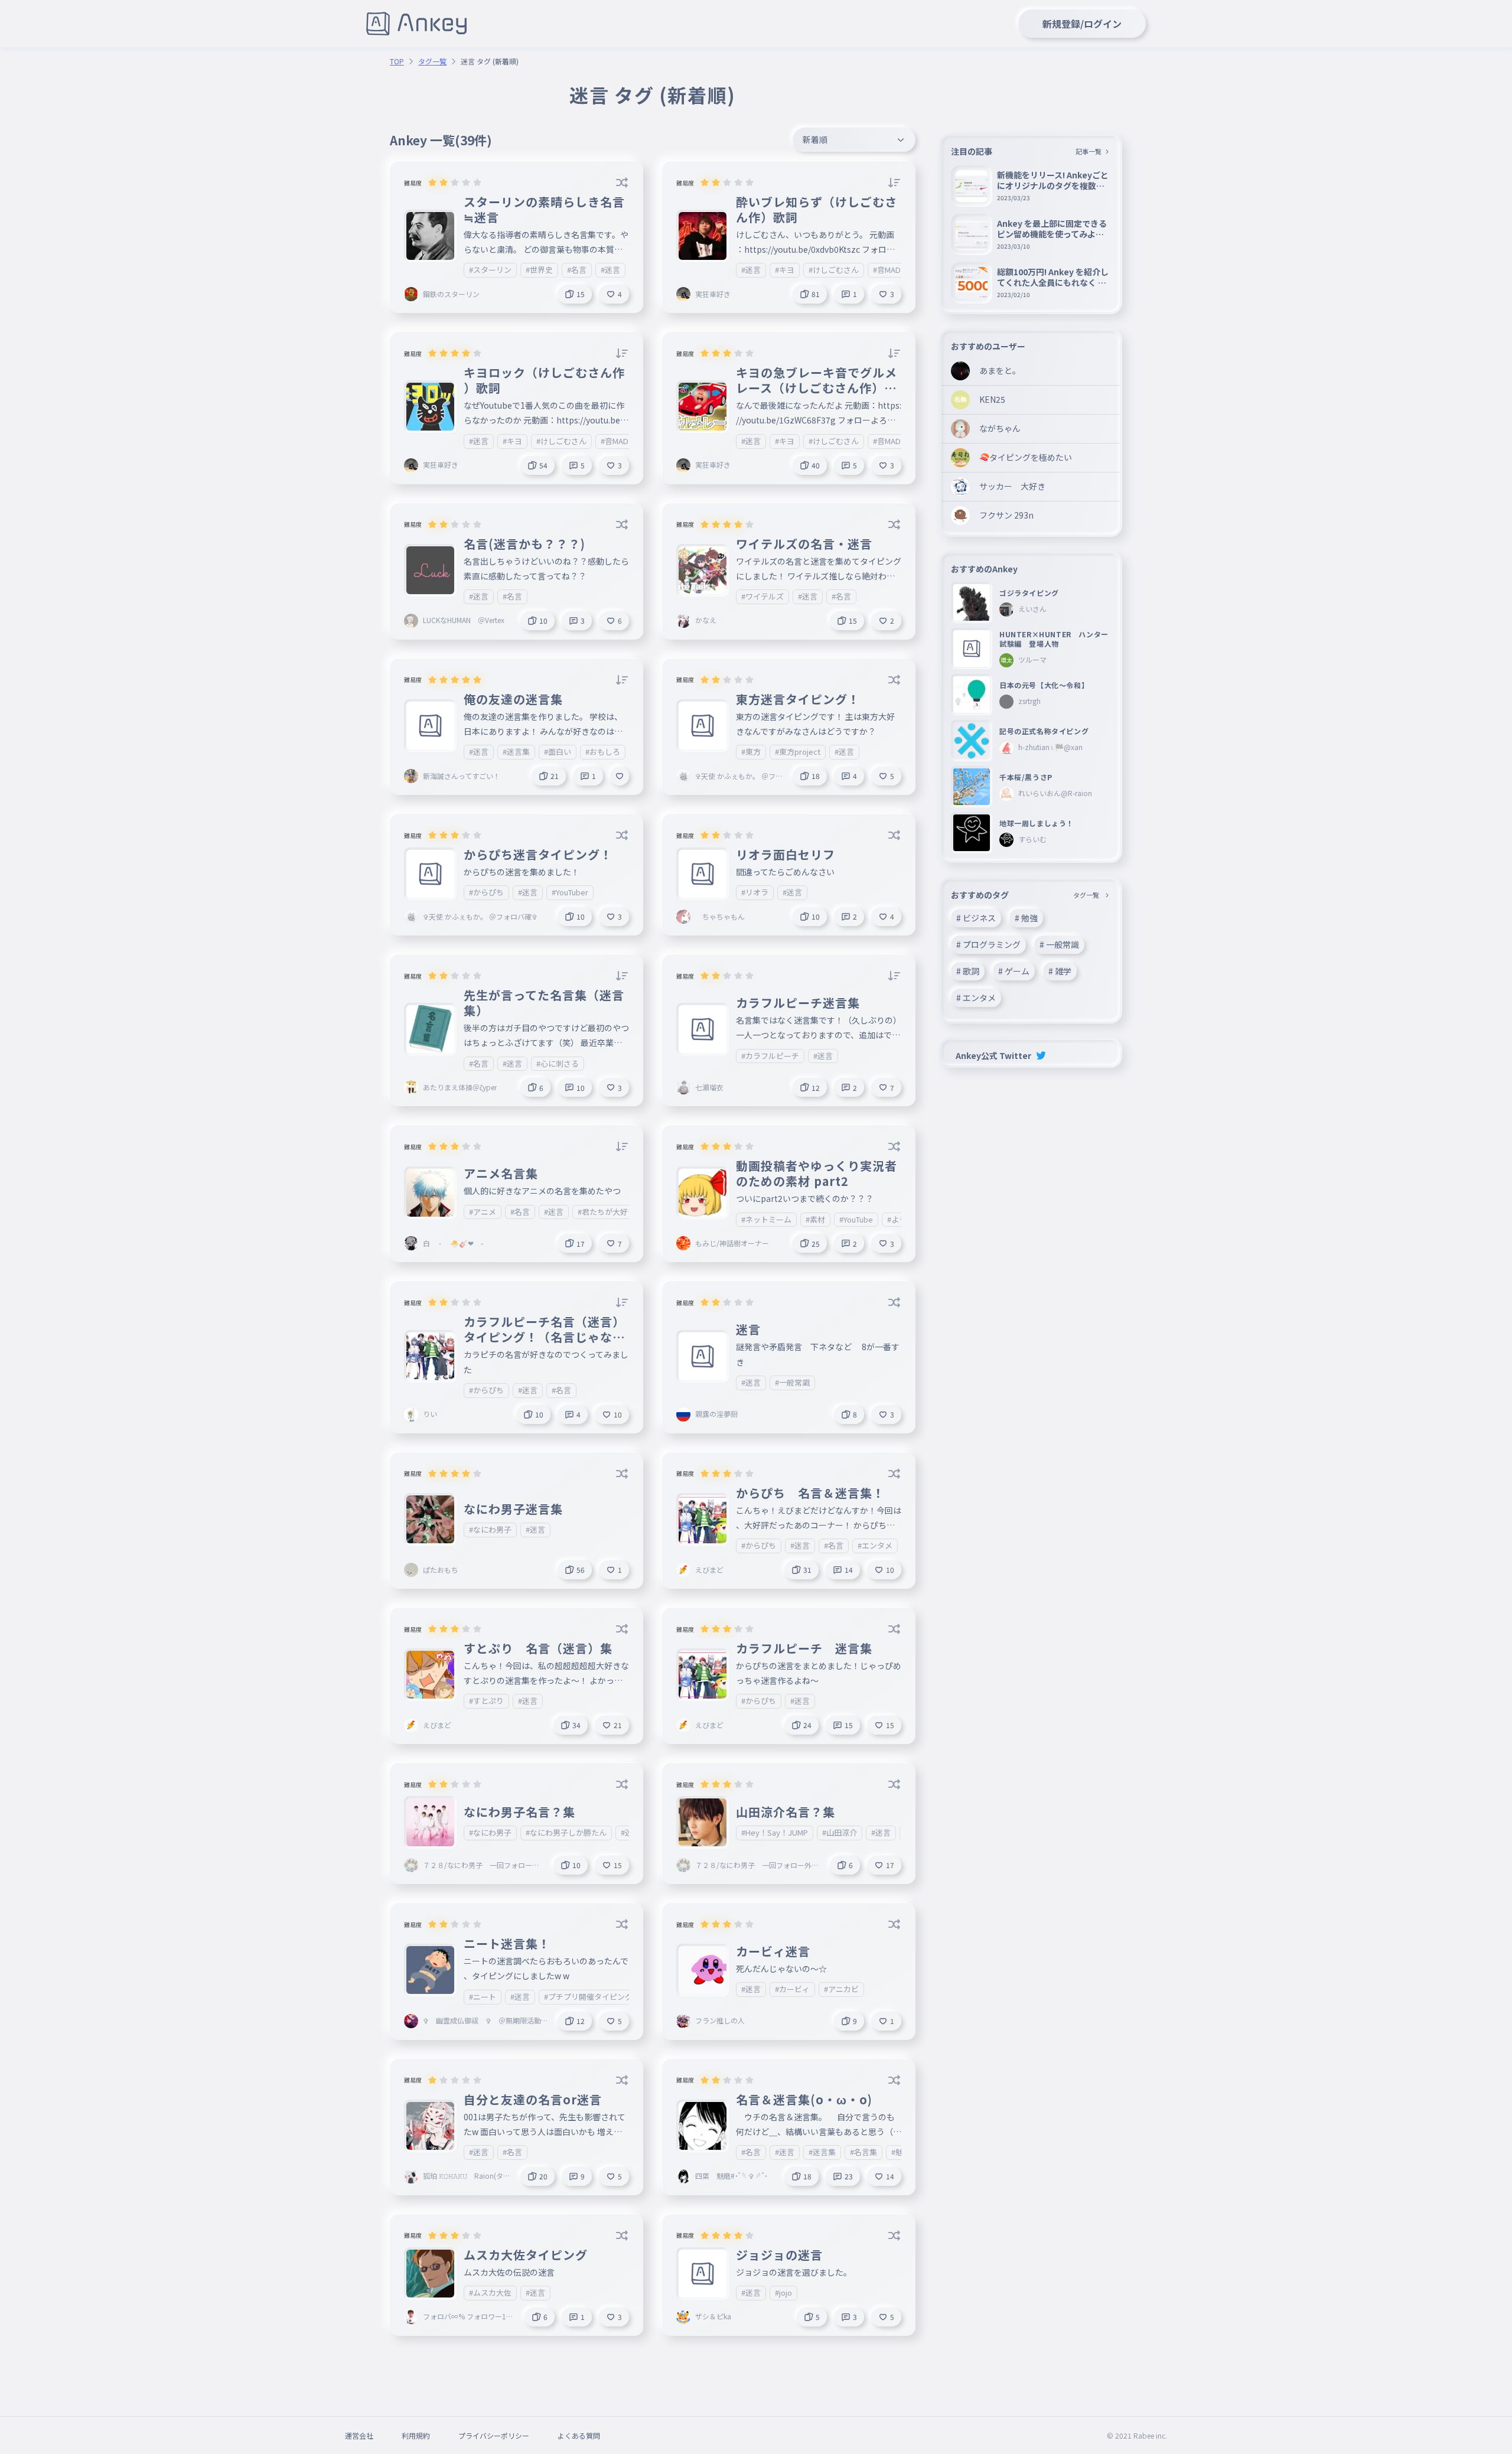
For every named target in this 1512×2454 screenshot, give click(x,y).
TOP (397, 61)
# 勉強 (1026, 918)
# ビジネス (976, 918)
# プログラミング (988, 944)
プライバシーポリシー (494, 2435)
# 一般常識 (1059, 944)
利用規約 (416, 2435)
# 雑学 (1060, 971)
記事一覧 (1089, 151)
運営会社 (359, 2435)
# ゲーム (1014, 971)
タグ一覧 (432, 61)
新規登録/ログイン (1082, 24)
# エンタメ (976, 998)
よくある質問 (579, 2435)
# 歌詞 (968, 971)
